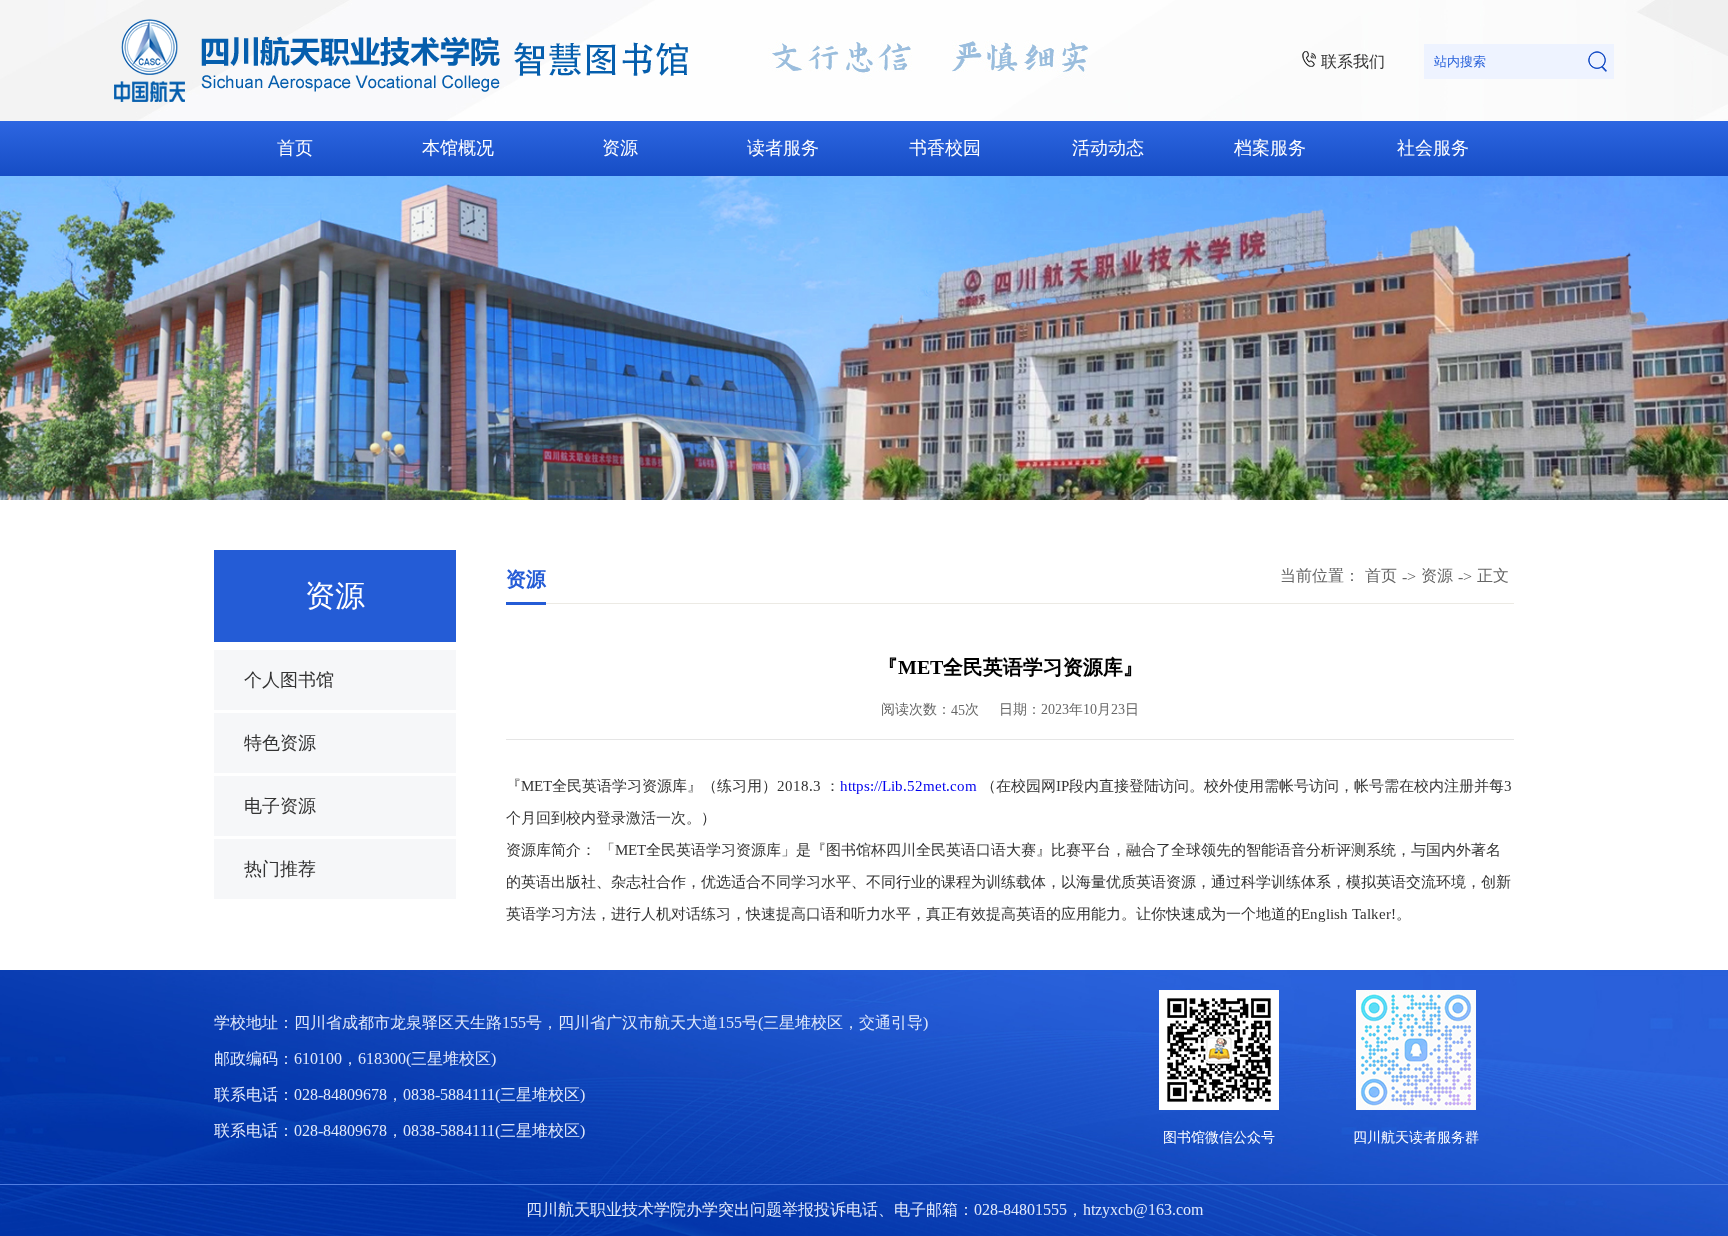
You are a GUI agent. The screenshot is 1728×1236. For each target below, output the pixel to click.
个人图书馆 (289, 680)
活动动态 (1108, 148)
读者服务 (783, 148)
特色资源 (280, 743)
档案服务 (1270, 148)
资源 (620, 148)
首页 (295, 148)
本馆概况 (458, 148)
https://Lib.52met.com (908, 786)
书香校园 (945, 148)
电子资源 (280, 806)
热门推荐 (280, 869)
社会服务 (1433, 148)
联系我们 (1353, 61)
